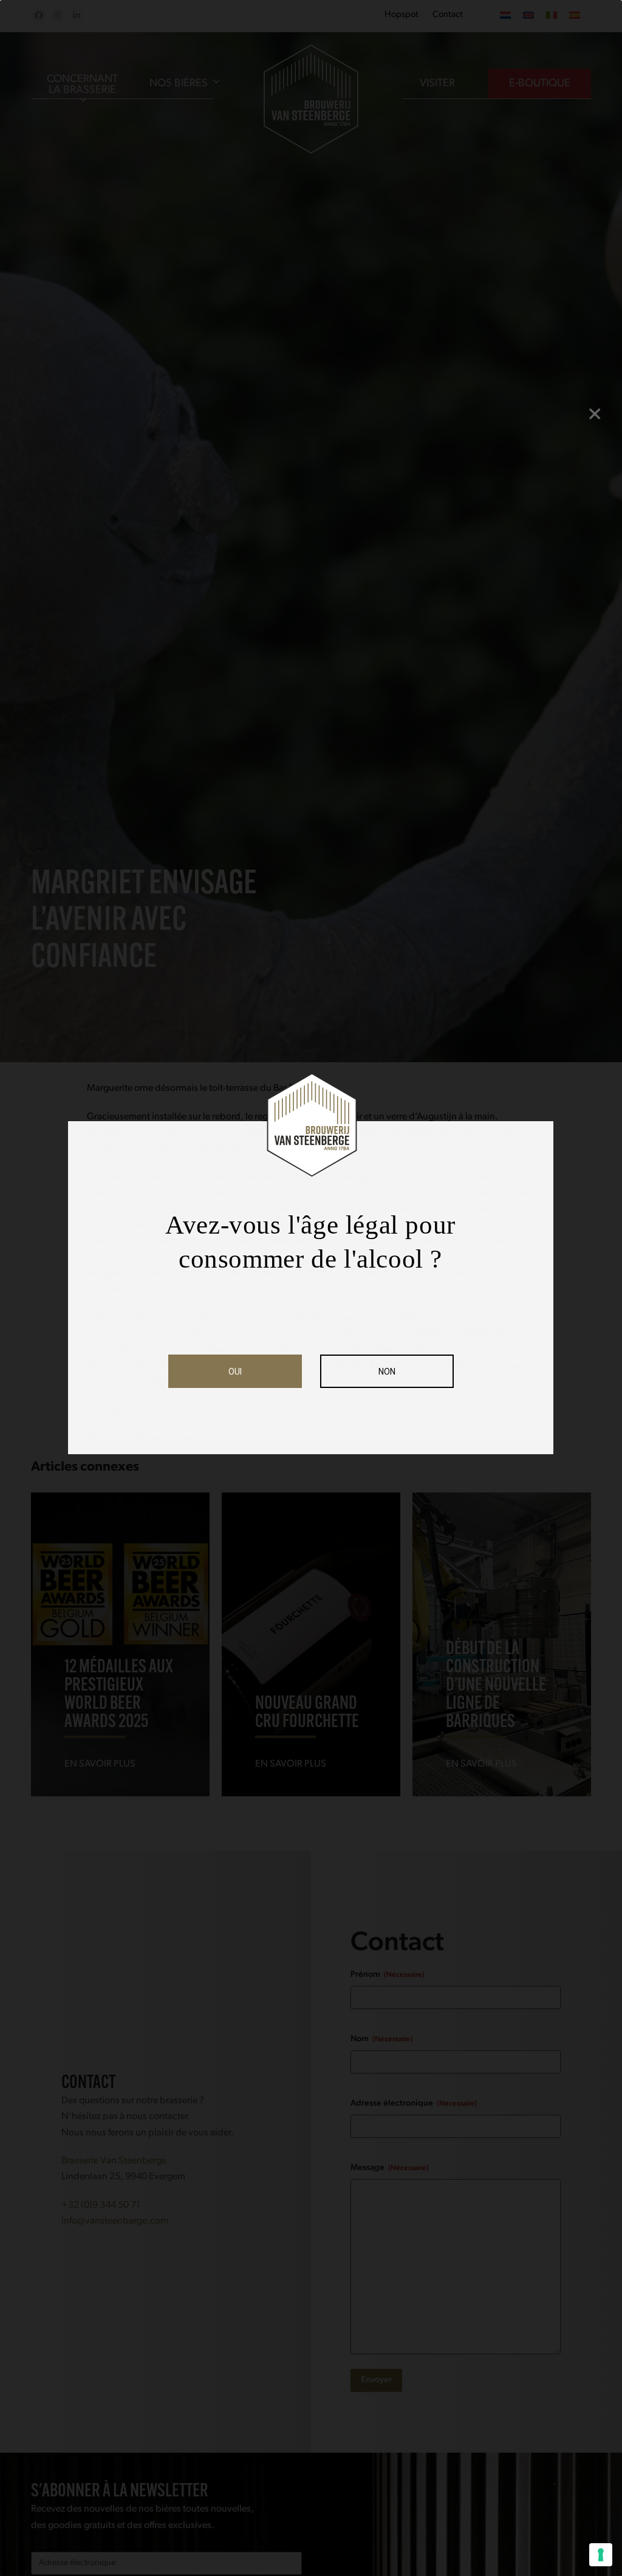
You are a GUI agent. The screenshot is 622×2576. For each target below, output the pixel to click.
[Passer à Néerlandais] (505, 16)
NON (387, 1372)
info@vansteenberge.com (115, 2221)
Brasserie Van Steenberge (114, 2161)
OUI (235, 1372)
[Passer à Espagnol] (575, 16)
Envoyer (376, 2380)
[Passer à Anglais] (528, 16)
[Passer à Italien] (552, 16)
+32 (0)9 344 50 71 (101, 2205)
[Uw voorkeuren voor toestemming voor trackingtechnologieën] (601, 2555)
